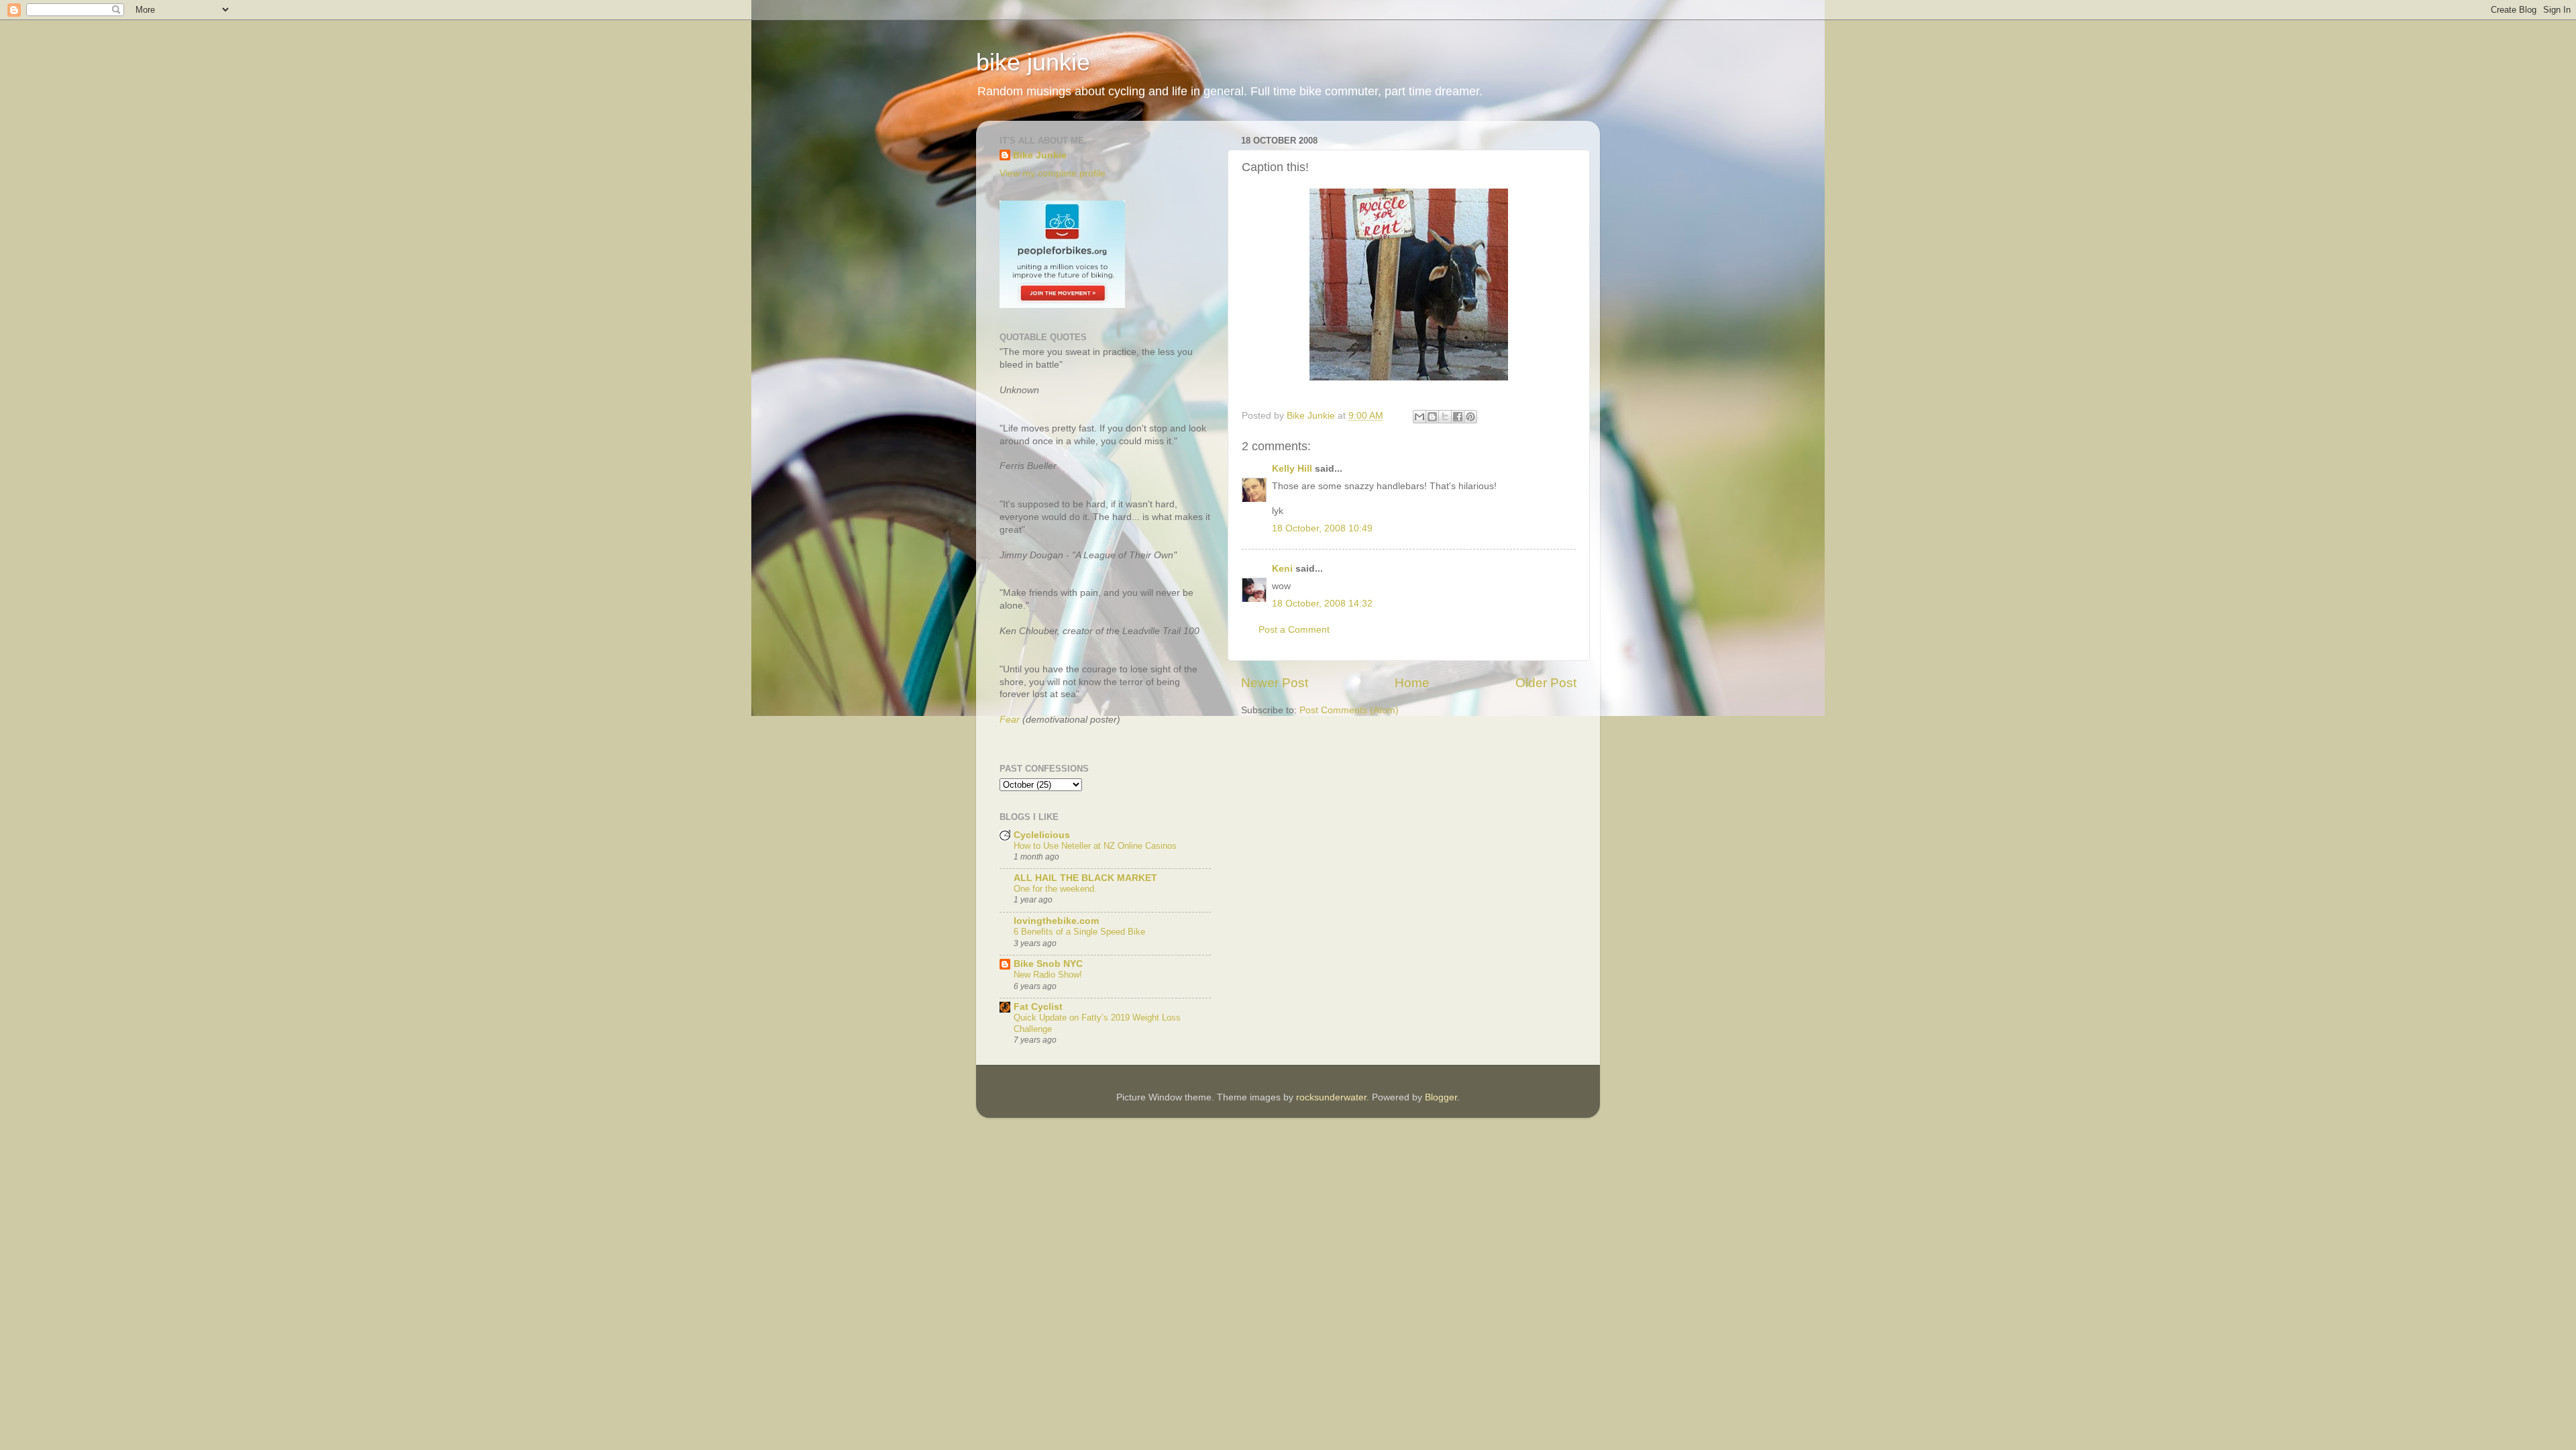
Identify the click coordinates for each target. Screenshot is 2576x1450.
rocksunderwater (1331, 1097)
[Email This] (1419, 417)
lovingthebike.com (1056, 921)
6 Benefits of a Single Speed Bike (1079, 932)
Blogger (1441, 1097)
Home (1412, 683)
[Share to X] (1445, 417)
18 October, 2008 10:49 (1322, 528)
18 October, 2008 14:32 (1322, 604)
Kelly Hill (1292, 469)
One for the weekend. (1055, 889)
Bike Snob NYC (1048, 964)
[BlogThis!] (1432, 417)
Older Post (1546, 683)
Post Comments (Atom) (1349, 710)
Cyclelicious (1042, 835)
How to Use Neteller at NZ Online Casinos (1095, 846)
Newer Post (1275, 683)
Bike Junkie (1040, 155)
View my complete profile (1053, 173)
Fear (1010, 720)
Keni (1282, 569)
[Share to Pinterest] (1470, 417)
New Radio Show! (1048, 975)
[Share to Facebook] (1458, 417)
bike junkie (1033, 62)
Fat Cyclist (1038, 1007)
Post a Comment (1294, 630)
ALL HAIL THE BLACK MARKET (1085, 878)
